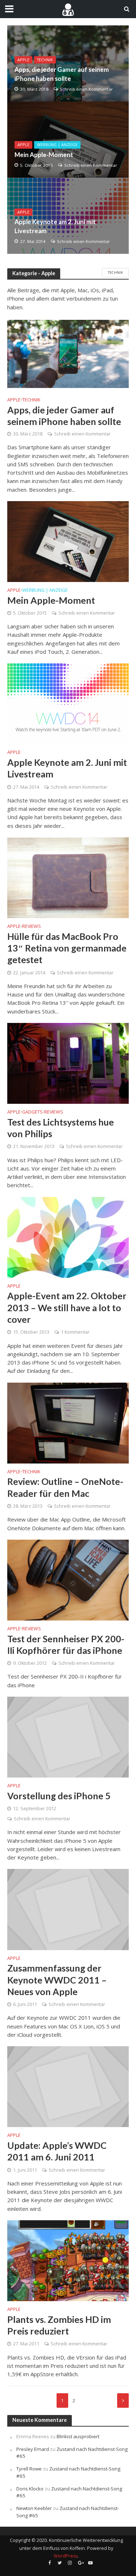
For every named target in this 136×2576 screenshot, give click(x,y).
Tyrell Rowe (29, 2469)
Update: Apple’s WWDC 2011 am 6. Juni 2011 (57, 2151)
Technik (45, 60)
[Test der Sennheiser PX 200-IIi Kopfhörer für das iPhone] (68, 1579)
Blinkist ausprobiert (78, 2436)
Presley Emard (33, 2449)
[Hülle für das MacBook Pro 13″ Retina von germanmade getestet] (68, 877)
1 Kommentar (75, 1332)
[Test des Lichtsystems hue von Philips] (68, 1063)
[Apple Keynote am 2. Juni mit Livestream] (68, 216)
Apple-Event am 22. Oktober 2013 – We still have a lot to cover (67, 1307)
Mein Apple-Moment (44, 155)
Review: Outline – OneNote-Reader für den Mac (65, 1487)
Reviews (32, 927)
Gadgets (32, 1112)
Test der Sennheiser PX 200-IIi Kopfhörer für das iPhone (66, 1644)
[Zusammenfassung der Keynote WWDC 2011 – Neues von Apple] (68, 1909)
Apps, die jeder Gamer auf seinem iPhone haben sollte (62, 74)
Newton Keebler (34, 2508)
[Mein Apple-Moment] (68, 140)
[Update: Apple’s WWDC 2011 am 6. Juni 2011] (68, 2086)
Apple (23, 60)
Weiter (123, 2400)
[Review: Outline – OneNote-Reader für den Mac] (68, 1422)
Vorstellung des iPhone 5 (59, 1796)
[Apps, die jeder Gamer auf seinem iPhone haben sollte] (68, 63)
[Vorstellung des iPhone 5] (68, 1737)
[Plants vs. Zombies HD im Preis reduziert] (68, 2260)
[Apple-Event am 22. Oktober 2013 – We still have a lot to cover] (68, 1237)
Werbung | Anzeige (57, 145)
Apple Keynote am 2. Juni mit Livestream (55, 226)
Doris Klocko (30, 2489)
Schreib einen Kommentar (86, 89)
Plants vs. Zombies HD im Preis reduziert (59, 2325)
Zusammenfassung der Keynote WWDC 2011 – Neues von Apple (57, 1980)
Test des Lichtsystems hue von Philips (61, 1128)
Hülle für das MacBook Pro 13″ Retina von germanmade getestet (67, 948)
